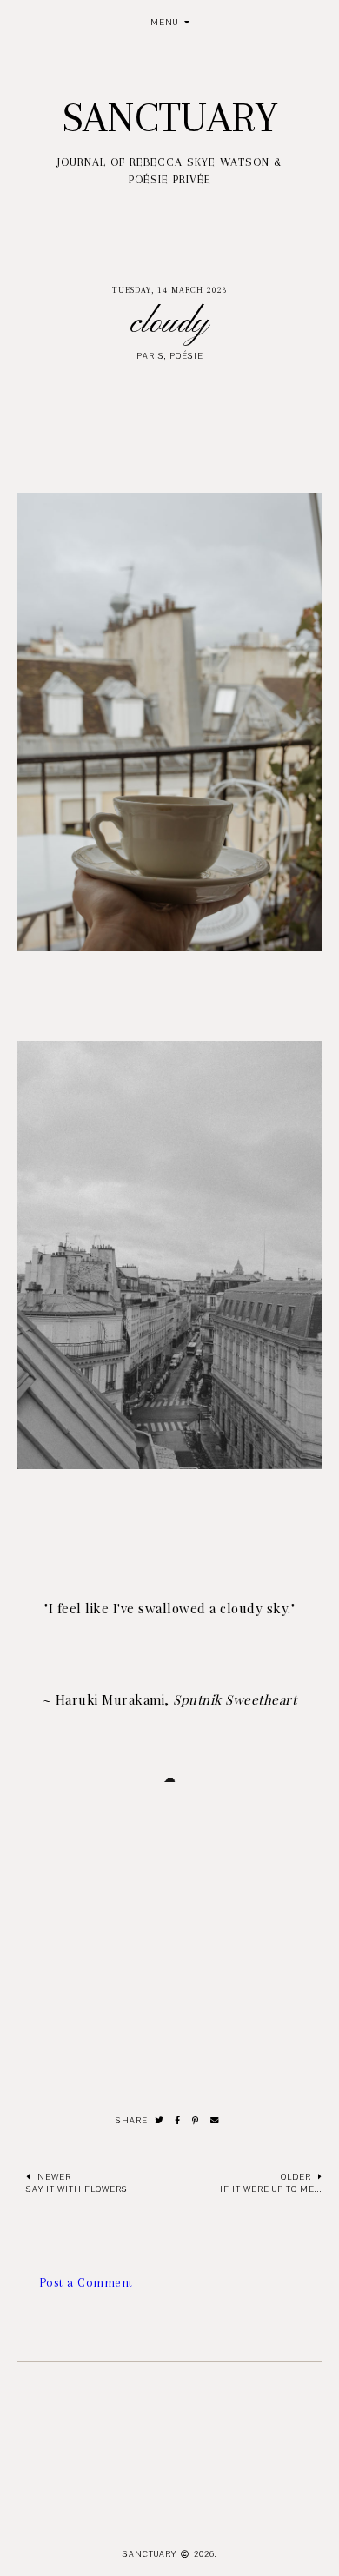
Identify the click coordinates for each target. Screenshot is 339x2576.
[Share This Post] (178, 2121)
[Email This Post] (215, 2121)
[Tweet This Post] (160, 2121)
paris (150, 356)
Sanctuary (170, 117)
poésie (186, 356)
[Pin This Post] (196, 2121)
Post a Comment (86, 2282)
